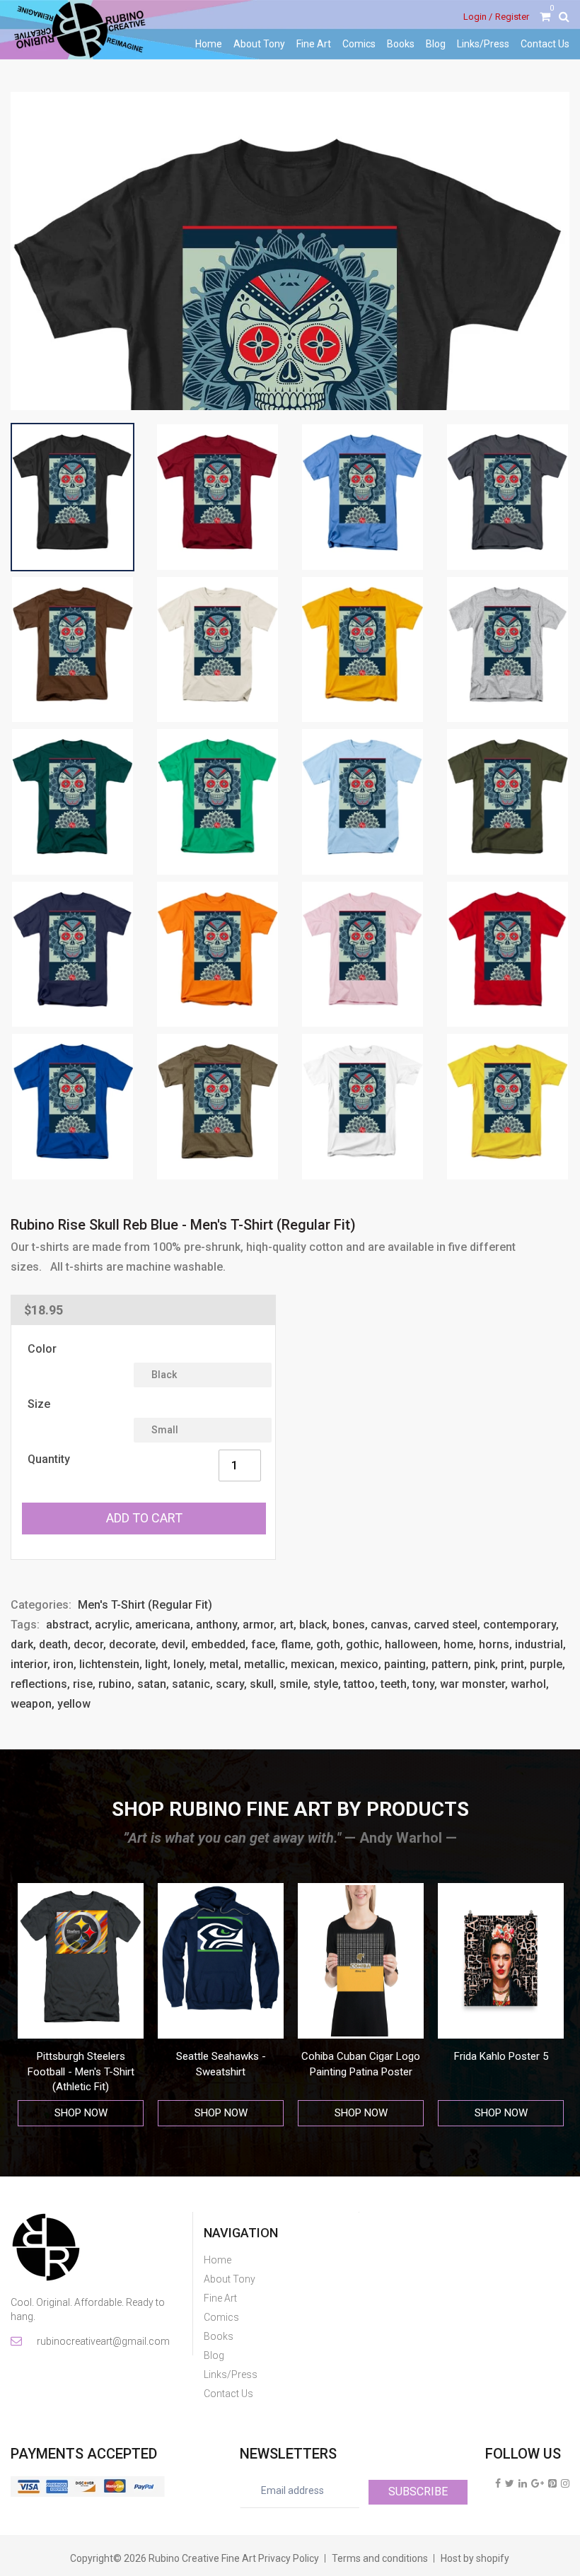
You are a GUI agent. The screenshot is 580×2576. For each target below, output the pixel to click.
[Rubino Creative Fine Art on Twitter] (510, 2483)
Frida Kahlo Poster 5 (365, 2056)
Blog (436, 44)
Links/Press (483, 44)
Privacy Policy (289, 2558)
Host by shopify (475, 2558)
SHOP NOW (85, 2113)
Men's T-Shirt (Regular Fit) (145, 1605)
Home (209, 44)
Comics (359, 44)
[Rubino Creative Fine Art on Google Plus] (538, 2483)
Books (401, 44)
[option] (85, 2005)
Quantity (49, 1459)
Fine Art (314, 44)
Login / (478, 17)
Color (42, 1349)
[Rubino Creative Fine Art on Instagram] (565, 2483)
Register (512, 17)
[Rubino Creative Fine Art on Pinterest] (552, 2483)
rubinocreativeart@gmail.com (102, 2341)
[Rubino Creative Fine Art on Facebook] (498, 2483)
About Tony (259, 44)
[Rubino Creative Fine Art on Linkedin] (523, 2483)
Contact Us (545, 44)
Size (39, 1404)
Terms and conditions (380, 2558)
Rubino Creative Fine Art (202, 2558)
